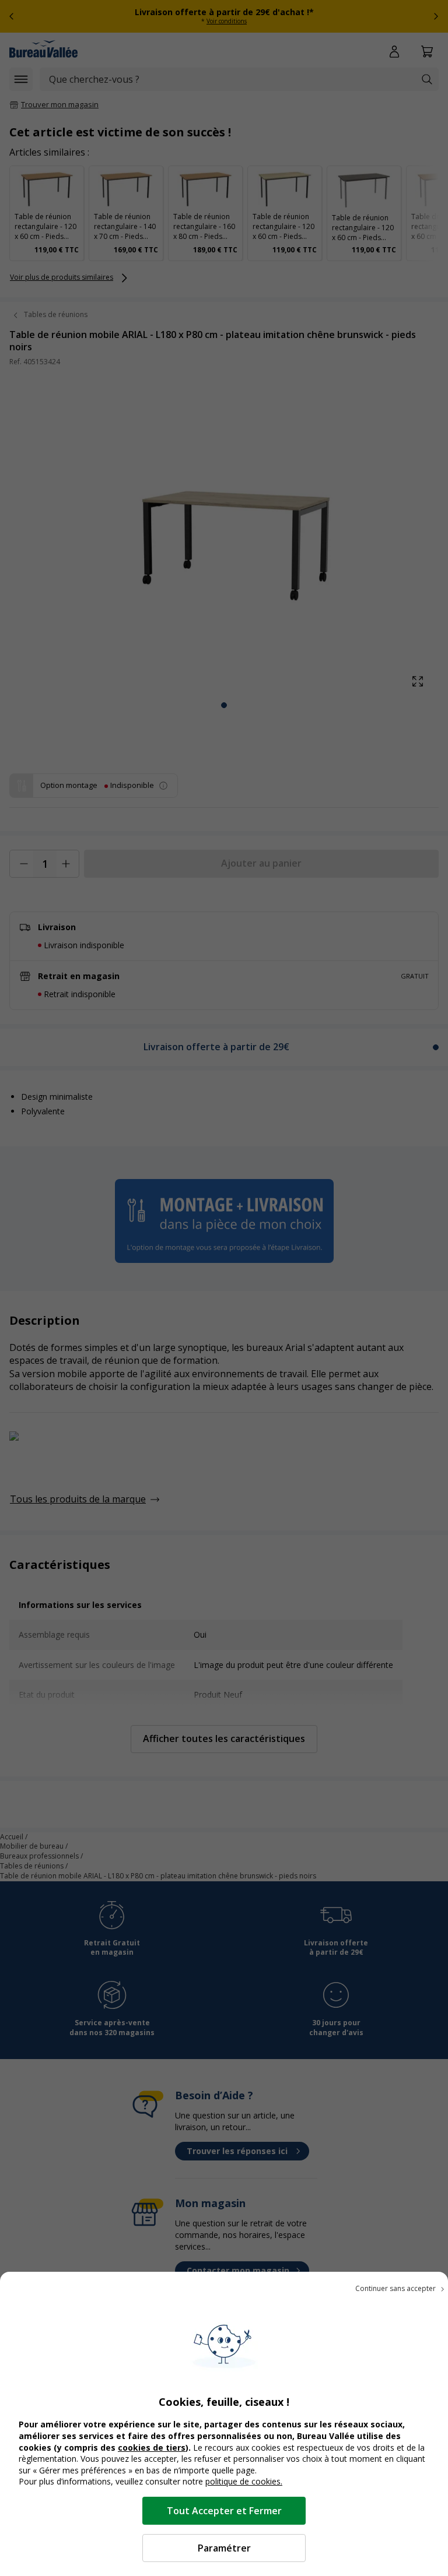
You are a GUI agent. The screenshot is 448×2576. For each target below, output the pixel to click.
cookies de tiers (152, 2447)
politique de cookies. (244, 2481)
